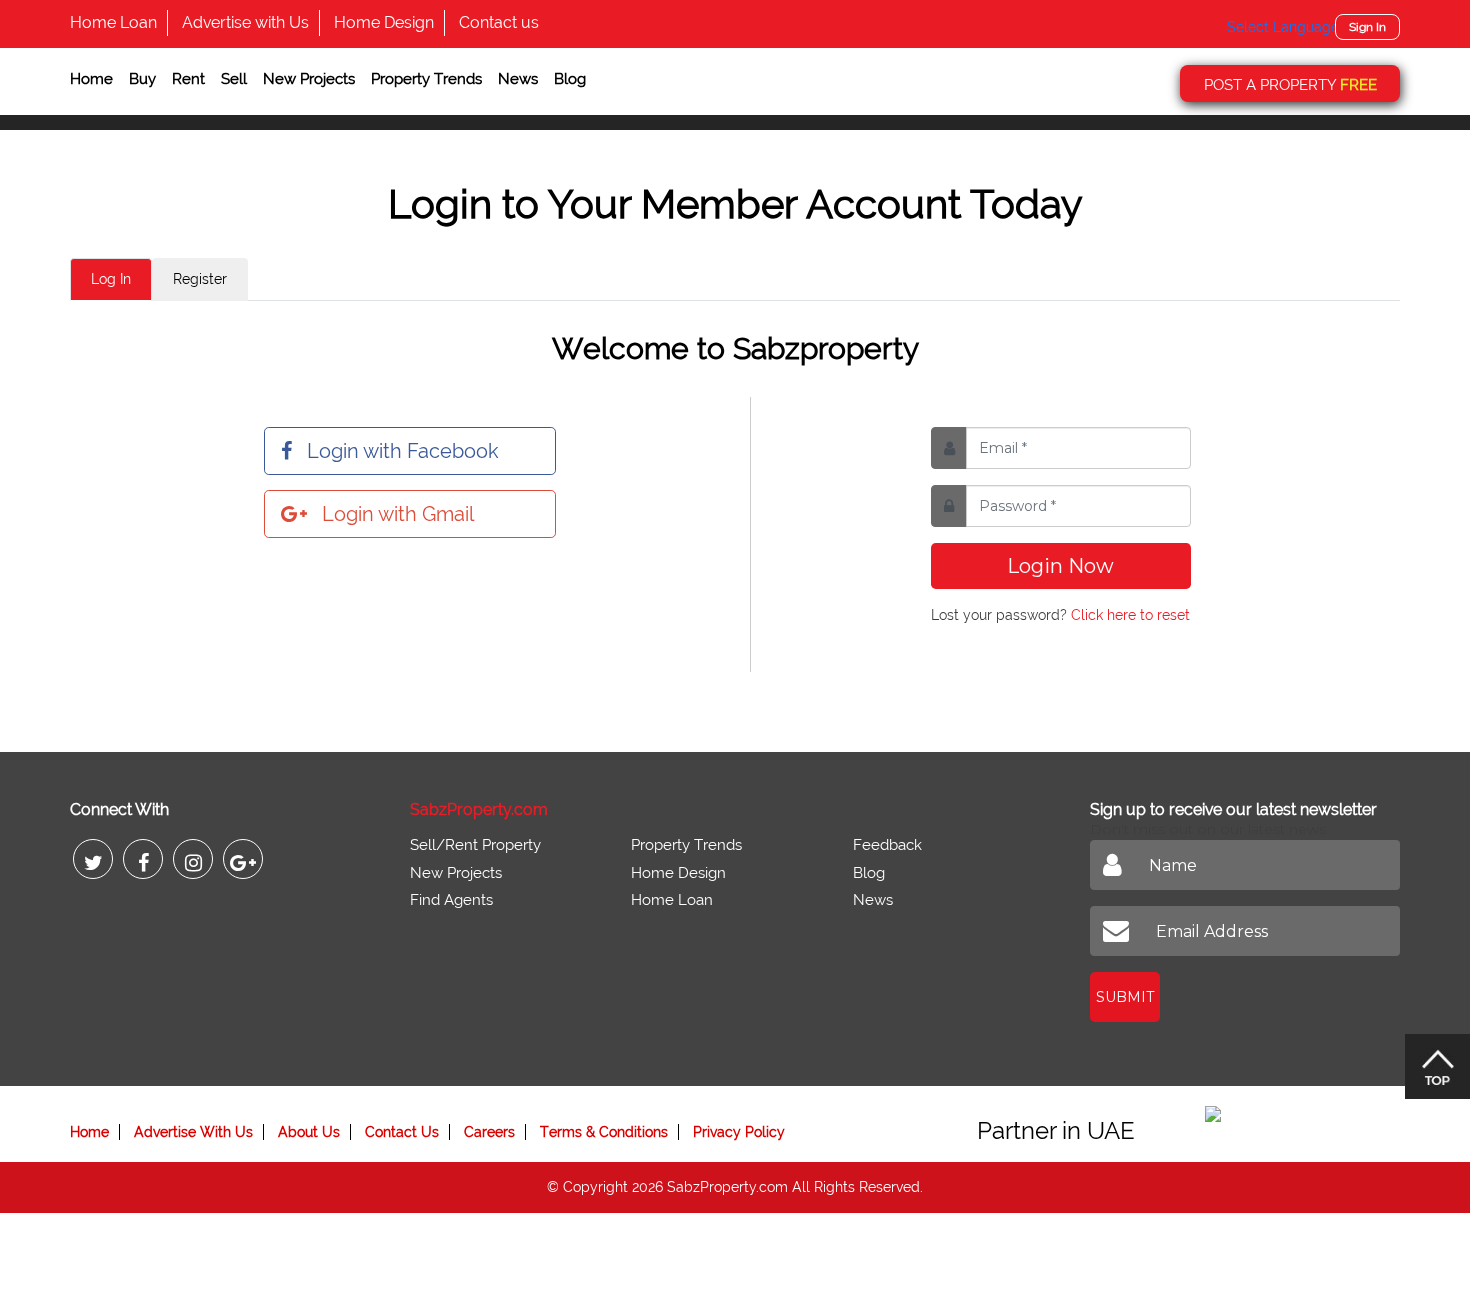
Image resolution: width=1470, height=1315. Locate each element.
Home (91, 79)
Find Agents (451, 900)
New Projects (309, 79)
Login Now (1060, 566)
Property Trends (426, 79)
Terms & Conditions (604, 1132)
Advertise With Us (193, 1132)
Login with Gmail (398, 514)
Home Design (384, 22)
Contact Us (402, 1132)
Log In (111, 279)
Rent (188, 79)
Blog (570, 79)
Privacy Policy (739, 1132)
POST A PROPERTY (1290, 85)
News (518, 79)
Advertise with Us (245, 22)
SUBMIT (1125, 997)
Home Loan (113, 22)
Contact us (499, 22)
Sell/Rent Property (475, 845)
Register (200, 279)
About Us (309, 1132)
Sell (234, 79)
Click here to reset (1130, 615)
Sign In (1367, 27)
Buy (142, 79)
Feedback (887, 845)
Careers (489, 1132)
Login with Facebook (403, 451)
